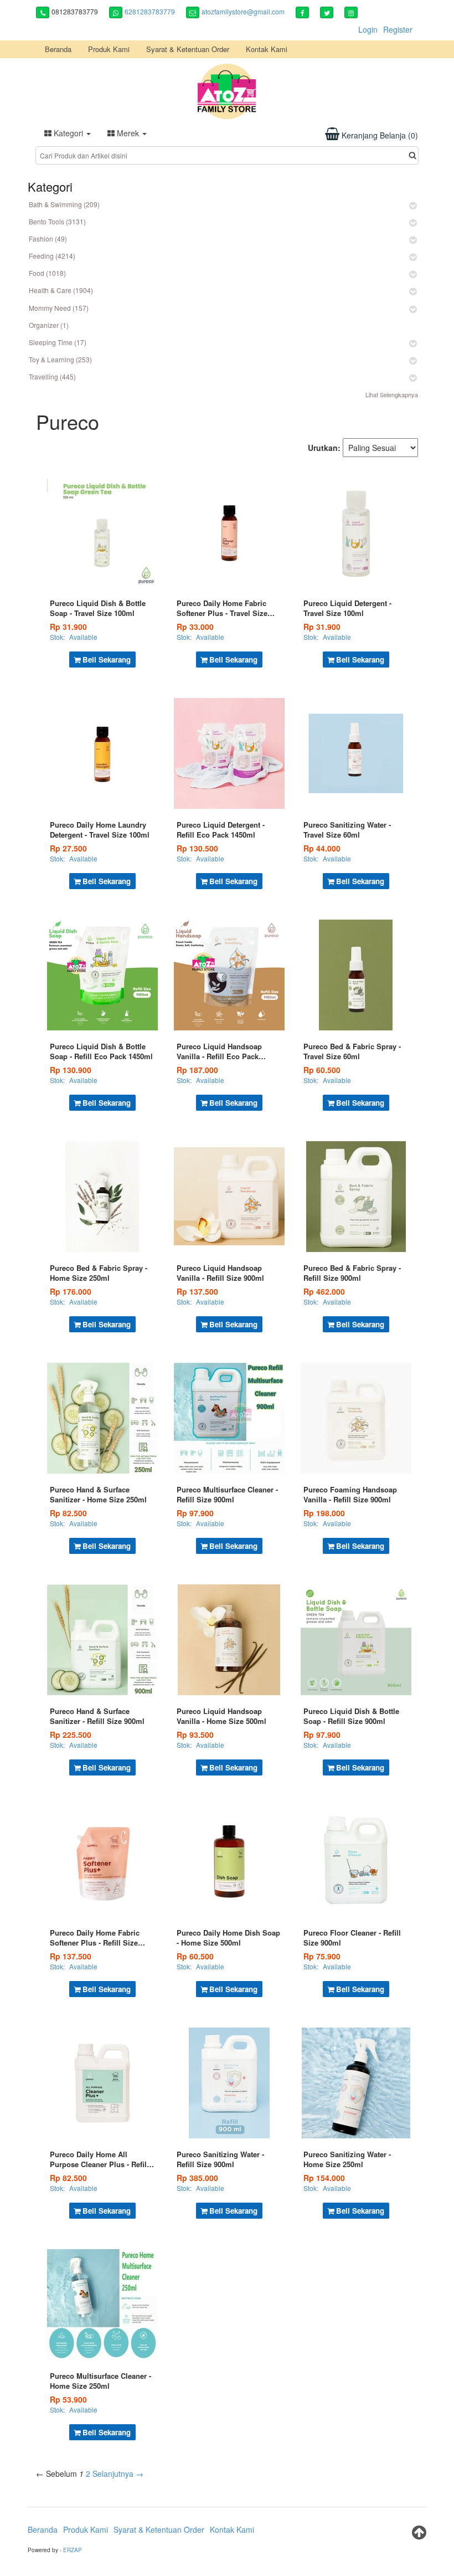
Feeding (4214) (52, 256)
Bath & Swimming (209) (64, 204)
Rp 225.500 (71, 1735)
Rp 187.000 (197, 1070)
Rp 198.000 (324, 1513)
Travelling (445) (52, 376)
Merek (128, 133)
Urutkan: (324, 448)
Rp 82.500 (68, 1513)
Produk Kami (109, 49)
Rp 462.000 (324, 1291)
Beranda (58, 49)
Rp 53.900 (68, 2399)
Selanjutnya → (118, 2474)
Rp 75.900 (322, 1956)
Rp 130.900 (71, 1070)
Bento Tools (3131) (57, 221)
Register (398, 29)
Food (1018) (47, 273)
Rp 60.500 (322, 1070)
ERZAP (73, 2550)
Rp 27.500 (68, 848)
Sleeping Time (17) (58, 342)
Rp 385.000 (197, 2178)
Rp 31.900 (68, 627)
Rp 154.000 (324, 2178)
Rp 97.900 (195, 1513)
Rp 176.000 (71, 1291)
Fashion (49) (48, 238)
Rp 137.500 (197, 1291)
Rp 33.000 (195, 627)
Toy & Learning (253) (60, 359)
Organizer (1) (49, 325)
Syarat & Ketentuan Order (188, 49)
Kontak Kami (267, 49)
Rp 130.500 (197, 848)
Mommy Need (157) (59, 308)
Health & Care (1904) (61, 290)
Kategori (68, 133)
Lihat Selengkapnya (392, 394)
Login (368, 29)
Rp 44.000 (322, 848)
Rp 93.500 (195, 1735)
